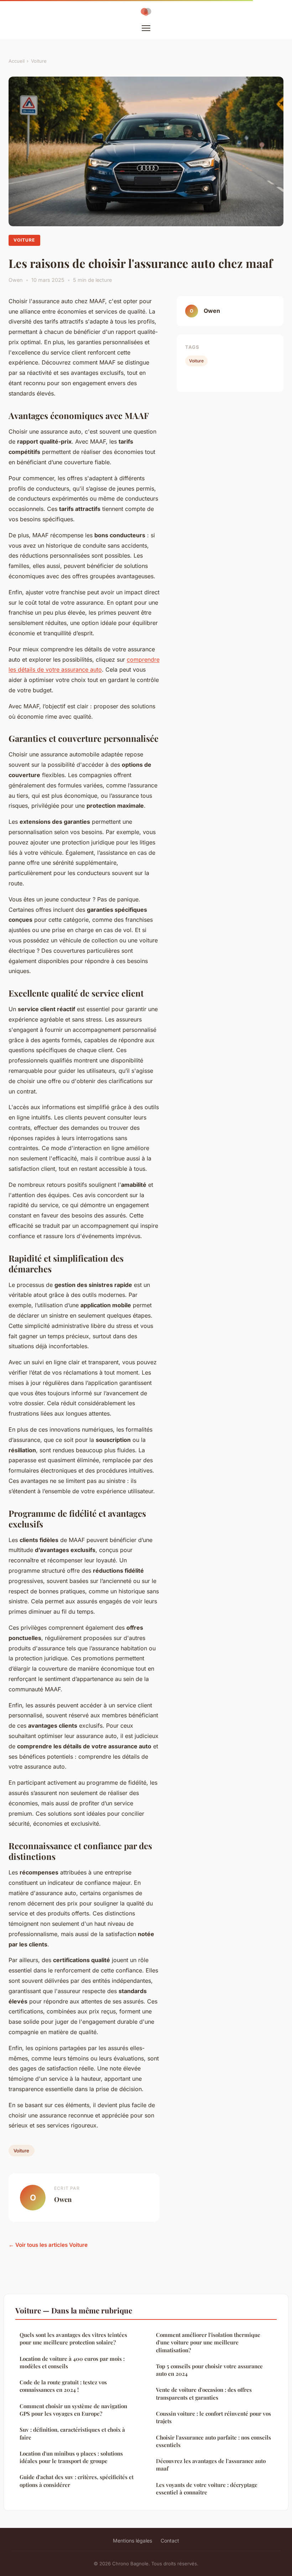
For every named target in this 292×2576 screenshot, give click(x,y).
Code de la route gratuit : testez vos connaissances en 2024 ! (63, 2386)
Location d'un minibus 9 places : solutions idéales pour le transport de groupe (71, 2457)
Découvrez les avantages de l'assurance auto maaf (211, 2465)
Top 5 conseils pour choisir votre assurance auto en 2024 (209, 2370)
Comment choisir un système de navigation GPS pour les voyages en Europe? (73, 2410)
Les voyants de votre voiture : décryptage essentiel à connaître (207, 2489)
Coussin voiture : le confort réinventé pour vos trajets (213, 2417)
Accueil (17, 61)
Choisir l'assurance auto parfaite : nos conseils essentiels (213, 2441)
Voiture (39, 61)
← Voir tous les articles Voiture (48, 2245)
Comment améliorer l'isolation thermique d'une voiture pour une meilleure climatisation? (208, 2342)
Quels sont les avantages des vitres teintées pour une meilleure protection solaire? (73, 2339)
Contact (170, 2541)
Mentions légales (132, 2541)
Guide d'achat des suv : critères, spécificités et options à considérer (77, 2481)
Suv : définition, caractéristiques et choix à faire (72, 2433)
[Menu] (146, 28)
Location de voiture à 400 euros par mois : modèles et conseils (72, 2362)
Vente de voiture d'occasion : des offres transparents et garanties (204, 2393)
